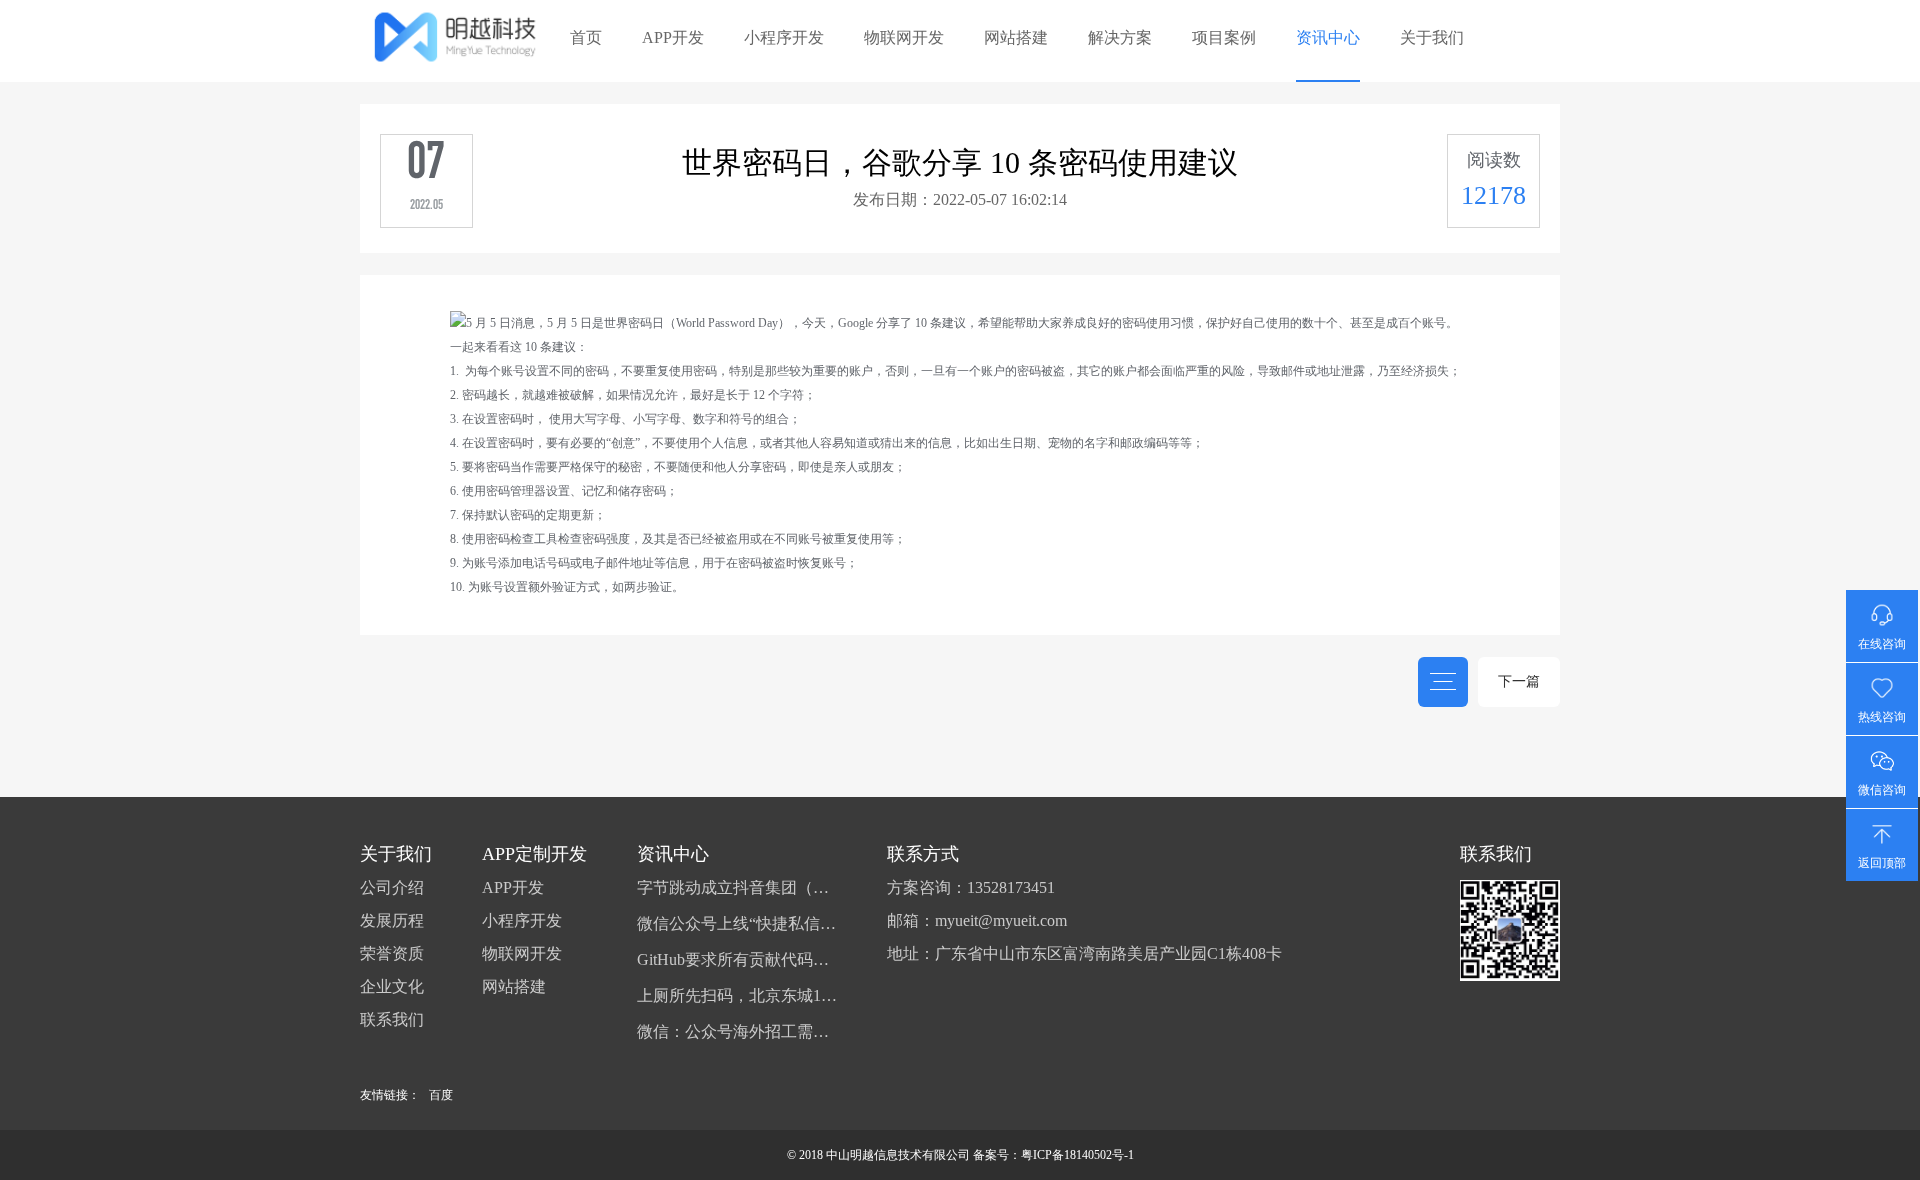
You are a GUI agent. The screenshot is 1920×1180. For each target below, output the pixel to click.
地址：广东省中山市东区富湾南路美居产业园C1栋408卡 (1084, 954)
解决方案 (1120, 37)
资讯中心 (1328, 37)
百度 (441, 1095)
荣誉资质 (392, 954)
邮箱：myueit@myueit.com (977, 921)
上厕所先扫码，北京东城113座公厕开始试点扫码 (737, 996)
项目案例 (1224, 37)
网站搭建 (1016, 37)
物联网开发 (904, 37)
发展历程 (392, 921)
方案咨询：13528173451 (971, 888)
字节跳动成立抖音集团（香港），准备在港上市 (737, 888)
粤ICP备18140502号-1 (1077, 1155)
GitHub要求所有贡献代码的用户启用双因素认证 (737, 960)
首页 (586, 37)
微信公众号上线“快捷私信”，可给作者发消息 (737, 924)
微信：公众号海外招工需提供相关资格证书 (737, 1032)
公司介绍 (392, 888)
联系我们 (392, 1020)
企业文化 (392, 987)
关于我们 (1432, 37)
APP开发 (673, 37)
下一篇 (1519, 681)
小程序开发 (784, 37)
